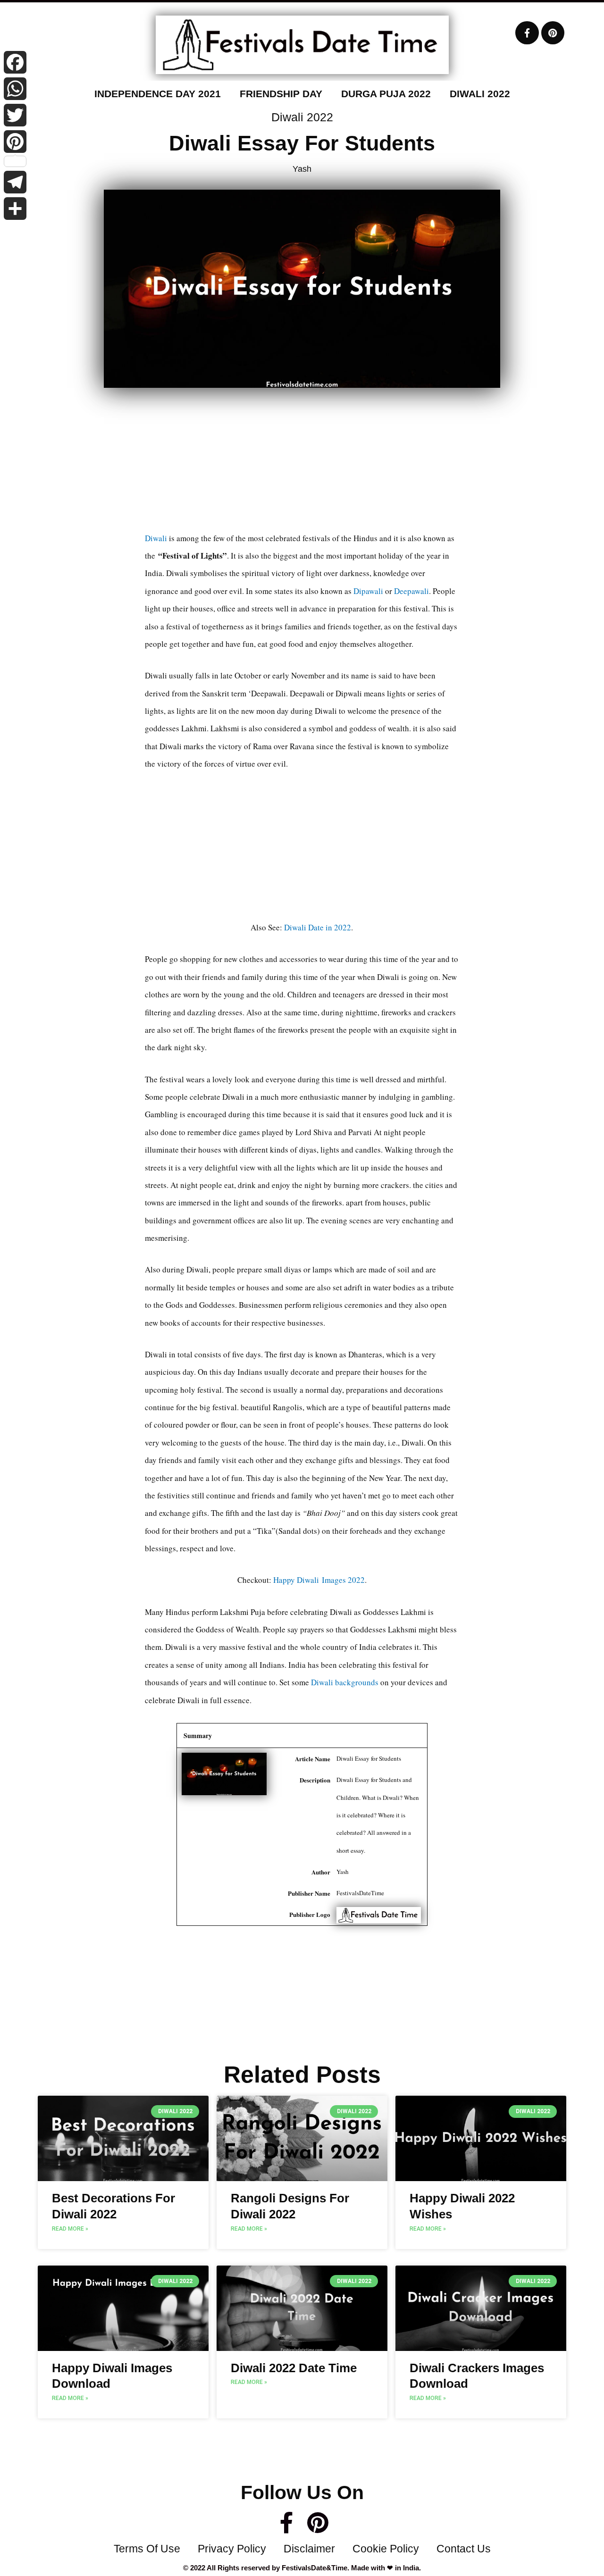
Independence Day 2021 (158, 94)
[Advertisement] (302, 463)
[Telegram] (15, 182)
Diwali (156, 538)
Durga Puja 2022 (386, 94)
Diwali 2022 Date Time (294, 2368)
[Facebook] (15, 62)
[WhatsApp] (15, 89)
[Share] (15, 209)
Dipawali (368, 591)
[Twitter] (15, 115)
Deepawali (411, 591)
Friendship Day (281, 94)
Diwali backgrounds (345, 1682)
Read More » (70, 2229)
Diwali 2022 (480, 94)
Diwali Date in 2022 (318, 927)
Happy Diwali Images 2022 (319, 1580)
